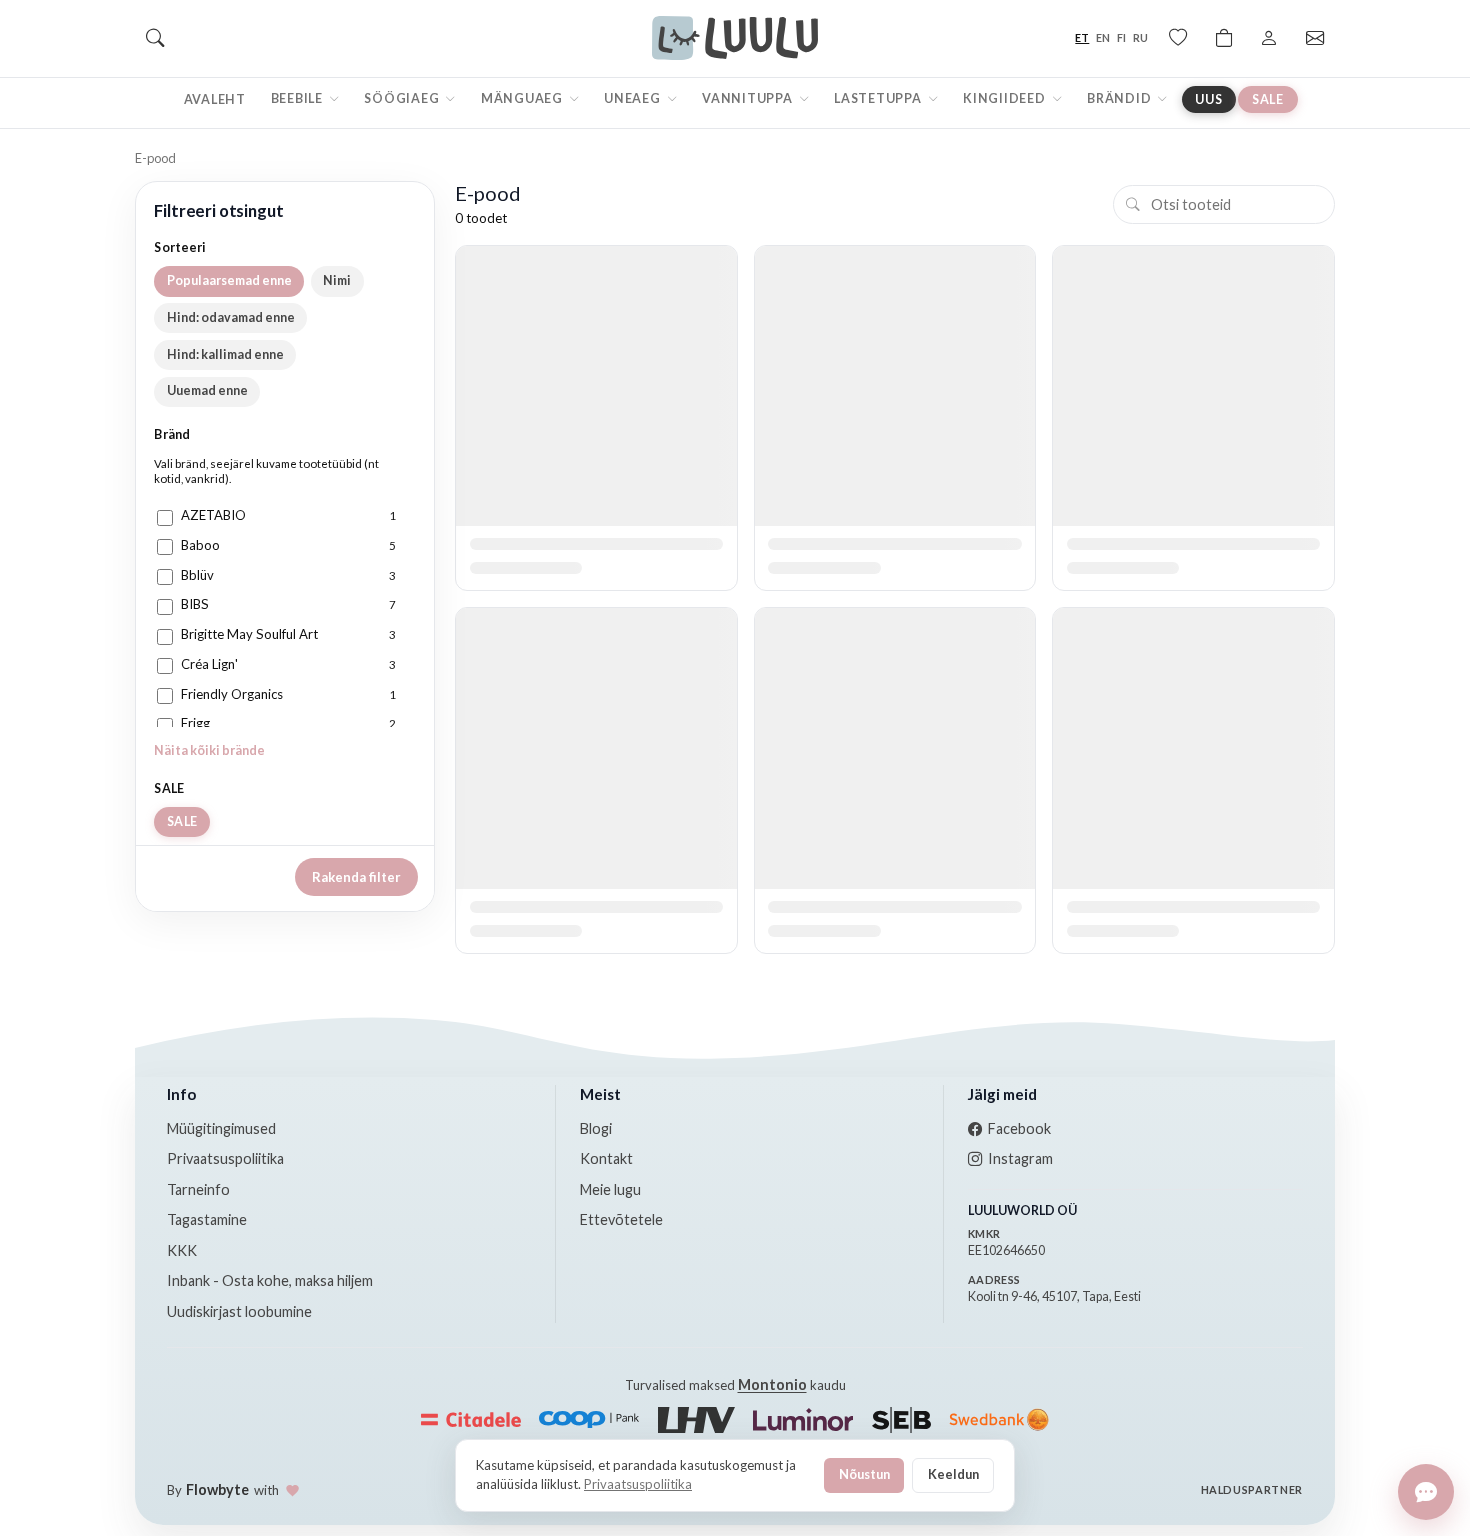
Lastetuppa (879, 98)
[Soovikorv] (1178, 38)
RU (1140, 37)
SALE (1268, 99)
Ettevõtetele (621, 1219)
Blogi (596, 1128)
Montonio (772, 1384)
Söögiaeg (403, 98)
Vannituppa (748, 98)
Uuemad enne (207, 390)
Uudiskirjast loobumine (239, 1311)
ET (1082, 37)
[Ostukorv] (1224, 38)
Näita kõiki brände (209, 750)
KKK (182, 1250)
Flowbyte (217, 1489)
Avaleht (215, 99)
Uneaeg (633, 98)
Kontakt (606, 1158)
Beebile (298, 98)
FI (1121, 37)
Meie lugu (610, 1189)
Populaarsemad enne (229, 280)
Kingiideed (1005, 98)
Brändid (1120, 98)
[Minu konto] (1269, 38)
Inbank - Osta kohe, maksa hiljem (270, 1280)
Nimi (337, 280)
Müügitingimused (221, 1128)
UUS (1208, 99)
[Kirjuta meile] (1426, 1492)
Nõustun (864, 1474)
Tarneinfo (198, 1189)
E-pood (155, 158)
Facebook (1019, 1128)
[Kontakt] (1315, 38)
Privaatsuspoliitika (225, 1158)
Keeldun (953, 1474)
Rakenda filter (356, 877)
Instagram (1020, 1158)
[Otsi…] (155, 38)
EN (1103, 37)
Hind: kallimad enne (225, 354)
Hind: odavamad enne (231, 317)
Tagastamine (207, 1219)
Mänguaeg (523, 98)
